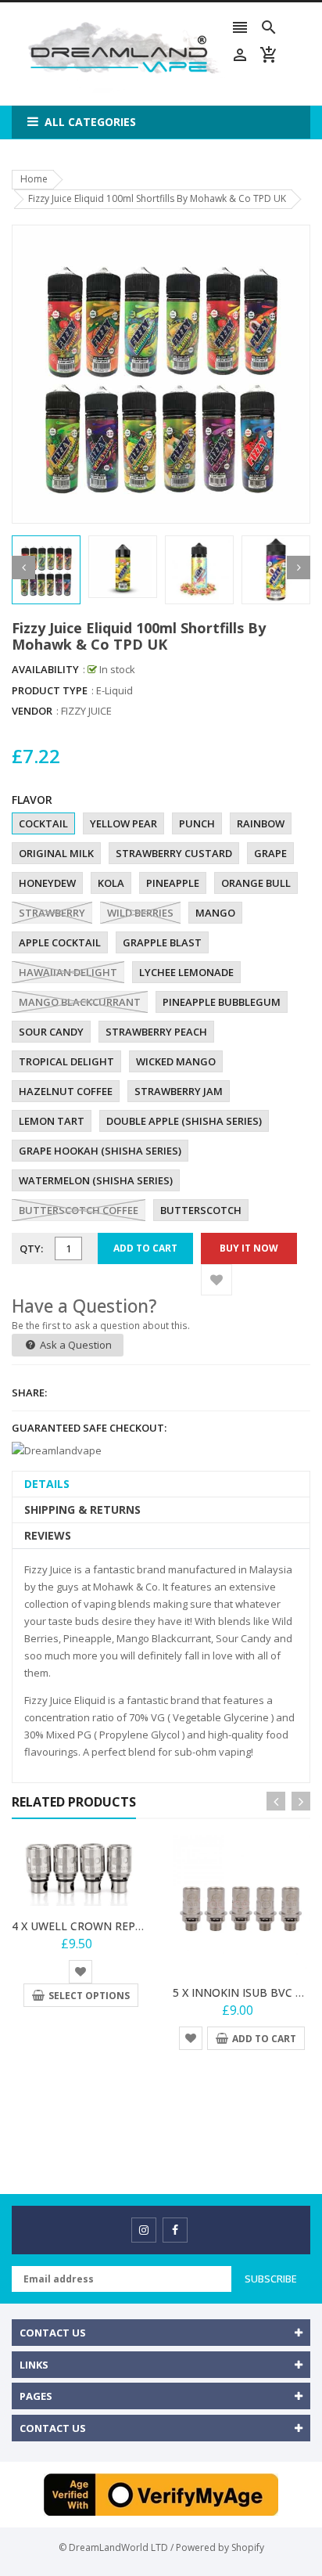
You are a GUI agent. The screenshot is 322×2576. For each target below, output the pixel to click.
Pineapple (173, 883)
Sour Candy (51, 1032)
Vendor (32, 711)
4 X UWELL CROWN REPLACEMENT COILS (120, 1926)
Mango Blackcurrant (80, 1002)
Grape (270, 853)
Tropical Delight (66, 1061)
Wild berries (140, 913)
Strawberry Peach (156, 1032)
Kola (111, 883)
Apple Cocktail (60, 942)
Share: (29, 1392)
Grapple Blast (162, 942)
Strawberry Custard (174, 853)
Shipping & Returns (82, 1510)
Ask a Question (75, 1345)
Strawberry (52, 913)
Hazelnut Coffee (66, 1091)
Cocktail (43, 823)
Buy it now (249, 1248)
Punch (197, 823)
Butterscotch (201, 1210)
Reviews (48, 1535)
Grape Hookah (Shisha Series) (100, 1151)
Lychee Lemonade (186, 972)
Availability (45, 669)
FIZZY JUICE (86, 711)
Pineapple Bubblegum (222, 1002)
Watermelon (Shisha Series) (96, 1180)
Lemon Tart (52, 1121)
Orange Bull (256, 883)
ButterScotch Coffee (79, 1210)
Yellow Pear (123, 823)
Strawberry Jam (179, 1091)
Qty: (31, 1248)
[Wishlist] (216, 1280)
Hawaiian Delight (68, 972)
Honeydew (47, 883)
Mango (215, 913)
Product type (50, 690)
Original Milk (56, 853)
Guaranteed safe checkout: (89, 1428)
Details (47, 1484)
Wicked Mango (176, 1061)
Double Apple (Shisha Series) (184, 1121)
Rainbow (261, 823)
